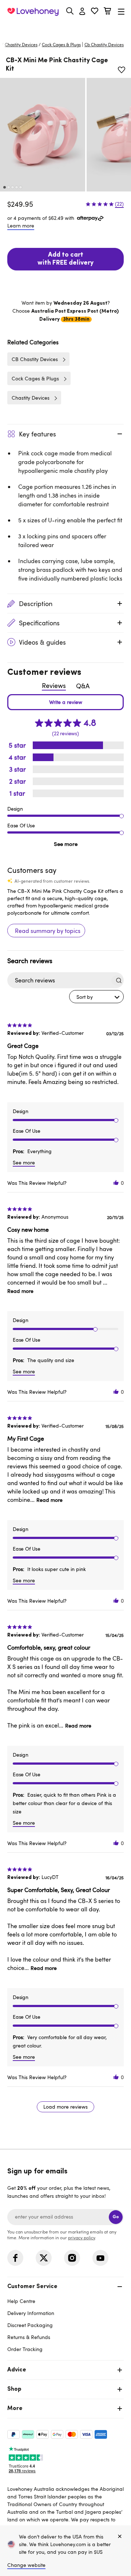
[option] (43, 135)
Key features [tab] (37, 434)
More (15, 2409)
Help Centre (21, 2301)
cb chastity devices (104, 44)
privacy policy (82, 2237)
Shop (14, 2389)
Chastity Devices (21, 44)
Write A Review (65, 702)
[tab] (65, 2317)
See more (66, 844)
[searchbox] (59, 980)
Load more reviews (65, 2107)
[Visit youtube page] (100, 2258)
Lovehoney (66, 28)
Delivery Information (31, 2313)
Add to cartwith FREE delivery (65, 259)
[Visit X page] (44, 2258)
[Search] (70, 11)
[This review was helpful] (116, 1183)
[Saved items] (122, 70)
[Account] (82, 12)
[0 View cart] (107, 12)
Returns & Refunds (29, 2337)
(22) (119, 204)
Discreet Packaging (30, 2325)
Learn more (21, 225)
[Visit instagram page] (72, 2258)
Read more (20, 1291)
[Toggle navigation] (121, 11)
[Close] (120, 2537)
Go (116, 2217)
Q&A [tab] (83, 686)
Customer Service (32, 2287)
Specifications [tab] (39, 623)
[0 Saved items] (95, 12)
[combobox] (96, 997)
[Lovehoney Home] (33, 12)
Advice (17, 2370)
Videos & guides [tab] (42, 642)
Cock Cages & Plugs (61, 44)
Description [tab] (36, 604)
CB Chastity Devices (35, 359)
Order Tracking (25, 2349)
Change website (26, 2565)
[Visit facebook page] (15, 2258)
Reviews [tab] (54, 685)
